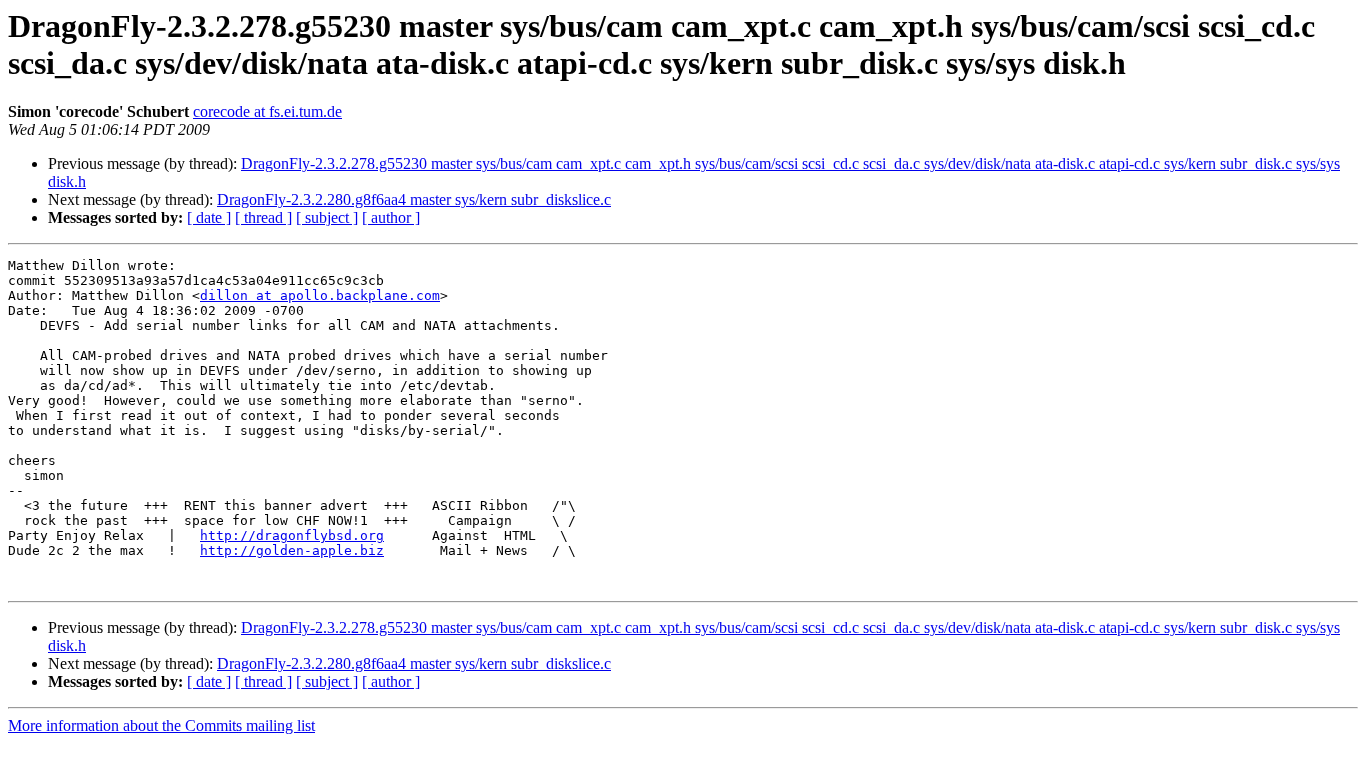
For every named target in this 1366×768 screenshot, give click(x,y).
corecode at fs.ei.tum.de (267, 111)
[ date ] (209, 217)
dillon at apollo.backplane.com (320, 295)
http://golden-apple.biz (292, 550)
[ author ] (391, 217)
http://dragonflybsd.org (292, 535)
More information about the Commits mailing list (161, 725)
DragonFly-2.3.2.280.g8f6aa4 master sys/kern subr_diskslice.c (414, 199)
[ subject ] (327, 217)
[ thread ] (263, 217)
